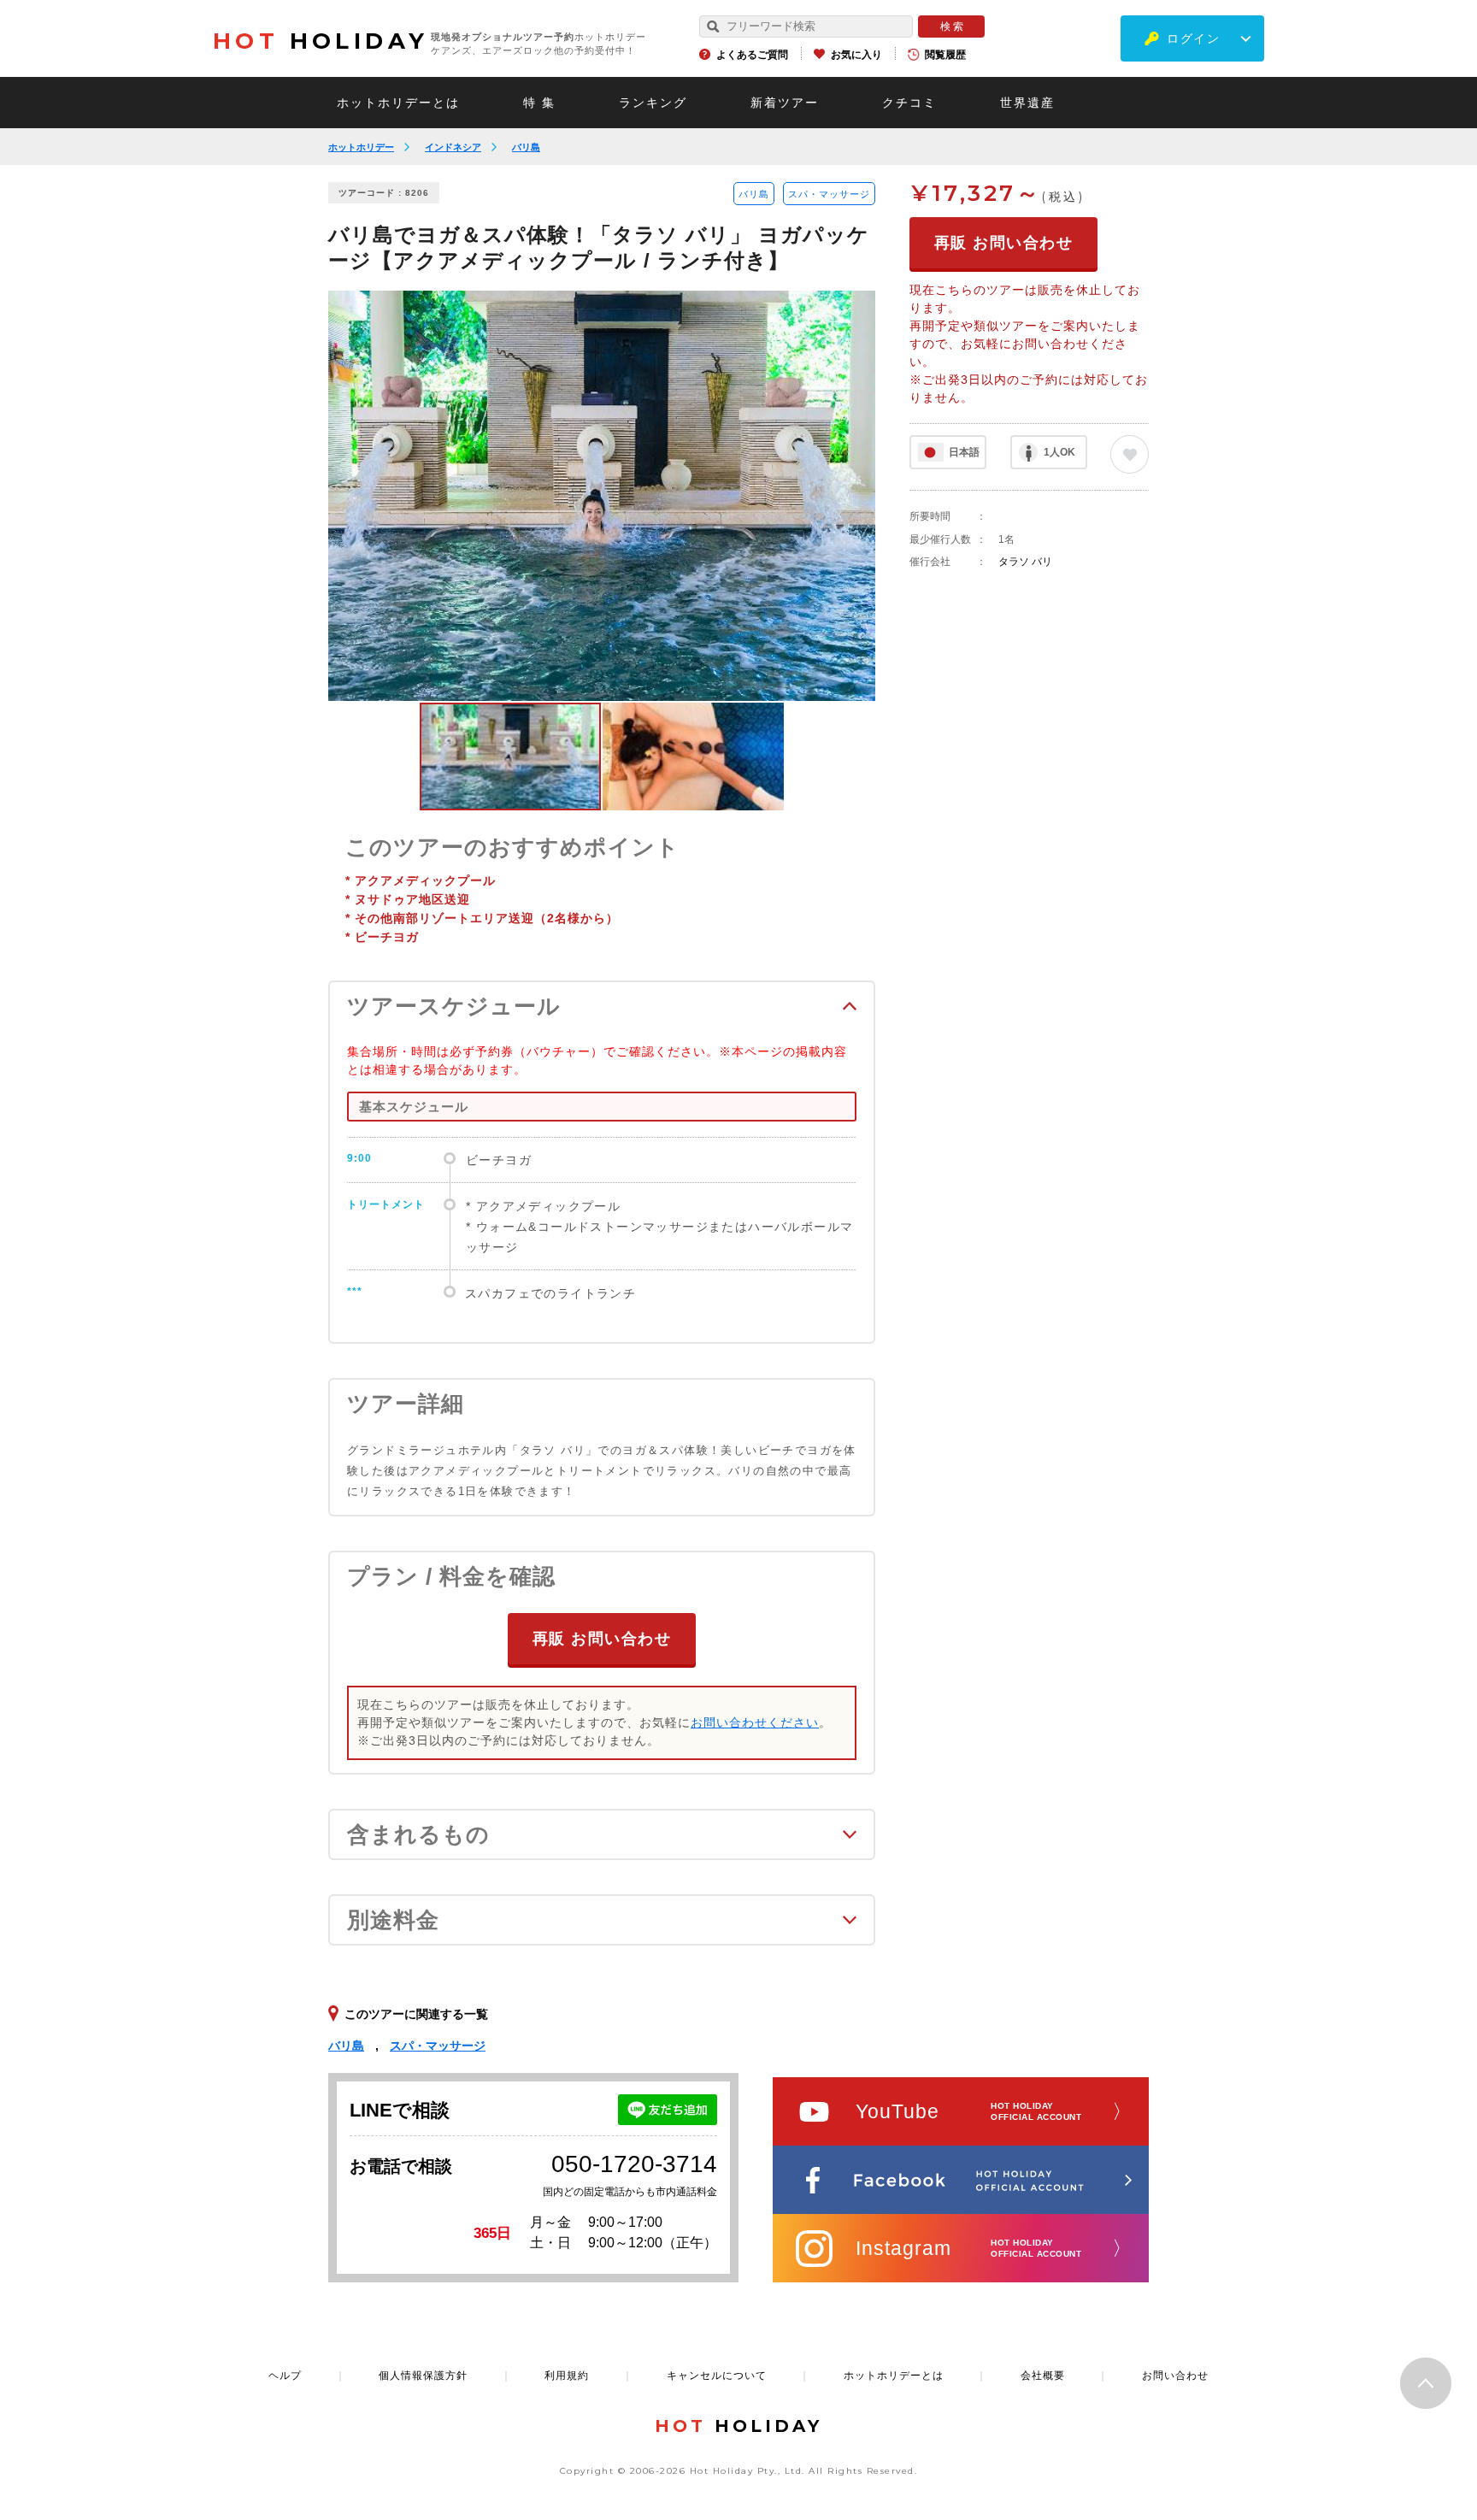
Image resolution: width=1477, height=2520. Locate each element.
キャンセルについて (717, 2376)
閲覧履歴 (945, 55)
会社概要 (1043, 2376)
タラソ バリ (1025, 562)
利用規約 (567, 2376)
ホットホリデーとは (398, 103)
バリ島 (526, 147)
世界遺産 (1027, 103)
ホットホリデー (361, 147)
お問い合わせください (755, 1722)
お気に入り (856, 55)
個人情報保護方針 (423, 2376)
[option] (602, 496)
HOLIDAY (321, 41)
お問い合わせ (1175, 2376)
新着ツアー (785, 103)
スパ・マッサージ (829, 194)
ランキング (653, 103)
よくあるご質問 (752, 55)
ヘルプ (285, 2376)
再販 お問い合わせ (602, 1639)
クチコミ (909, 103)
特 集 (539, 103)
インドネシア (453, 147)
